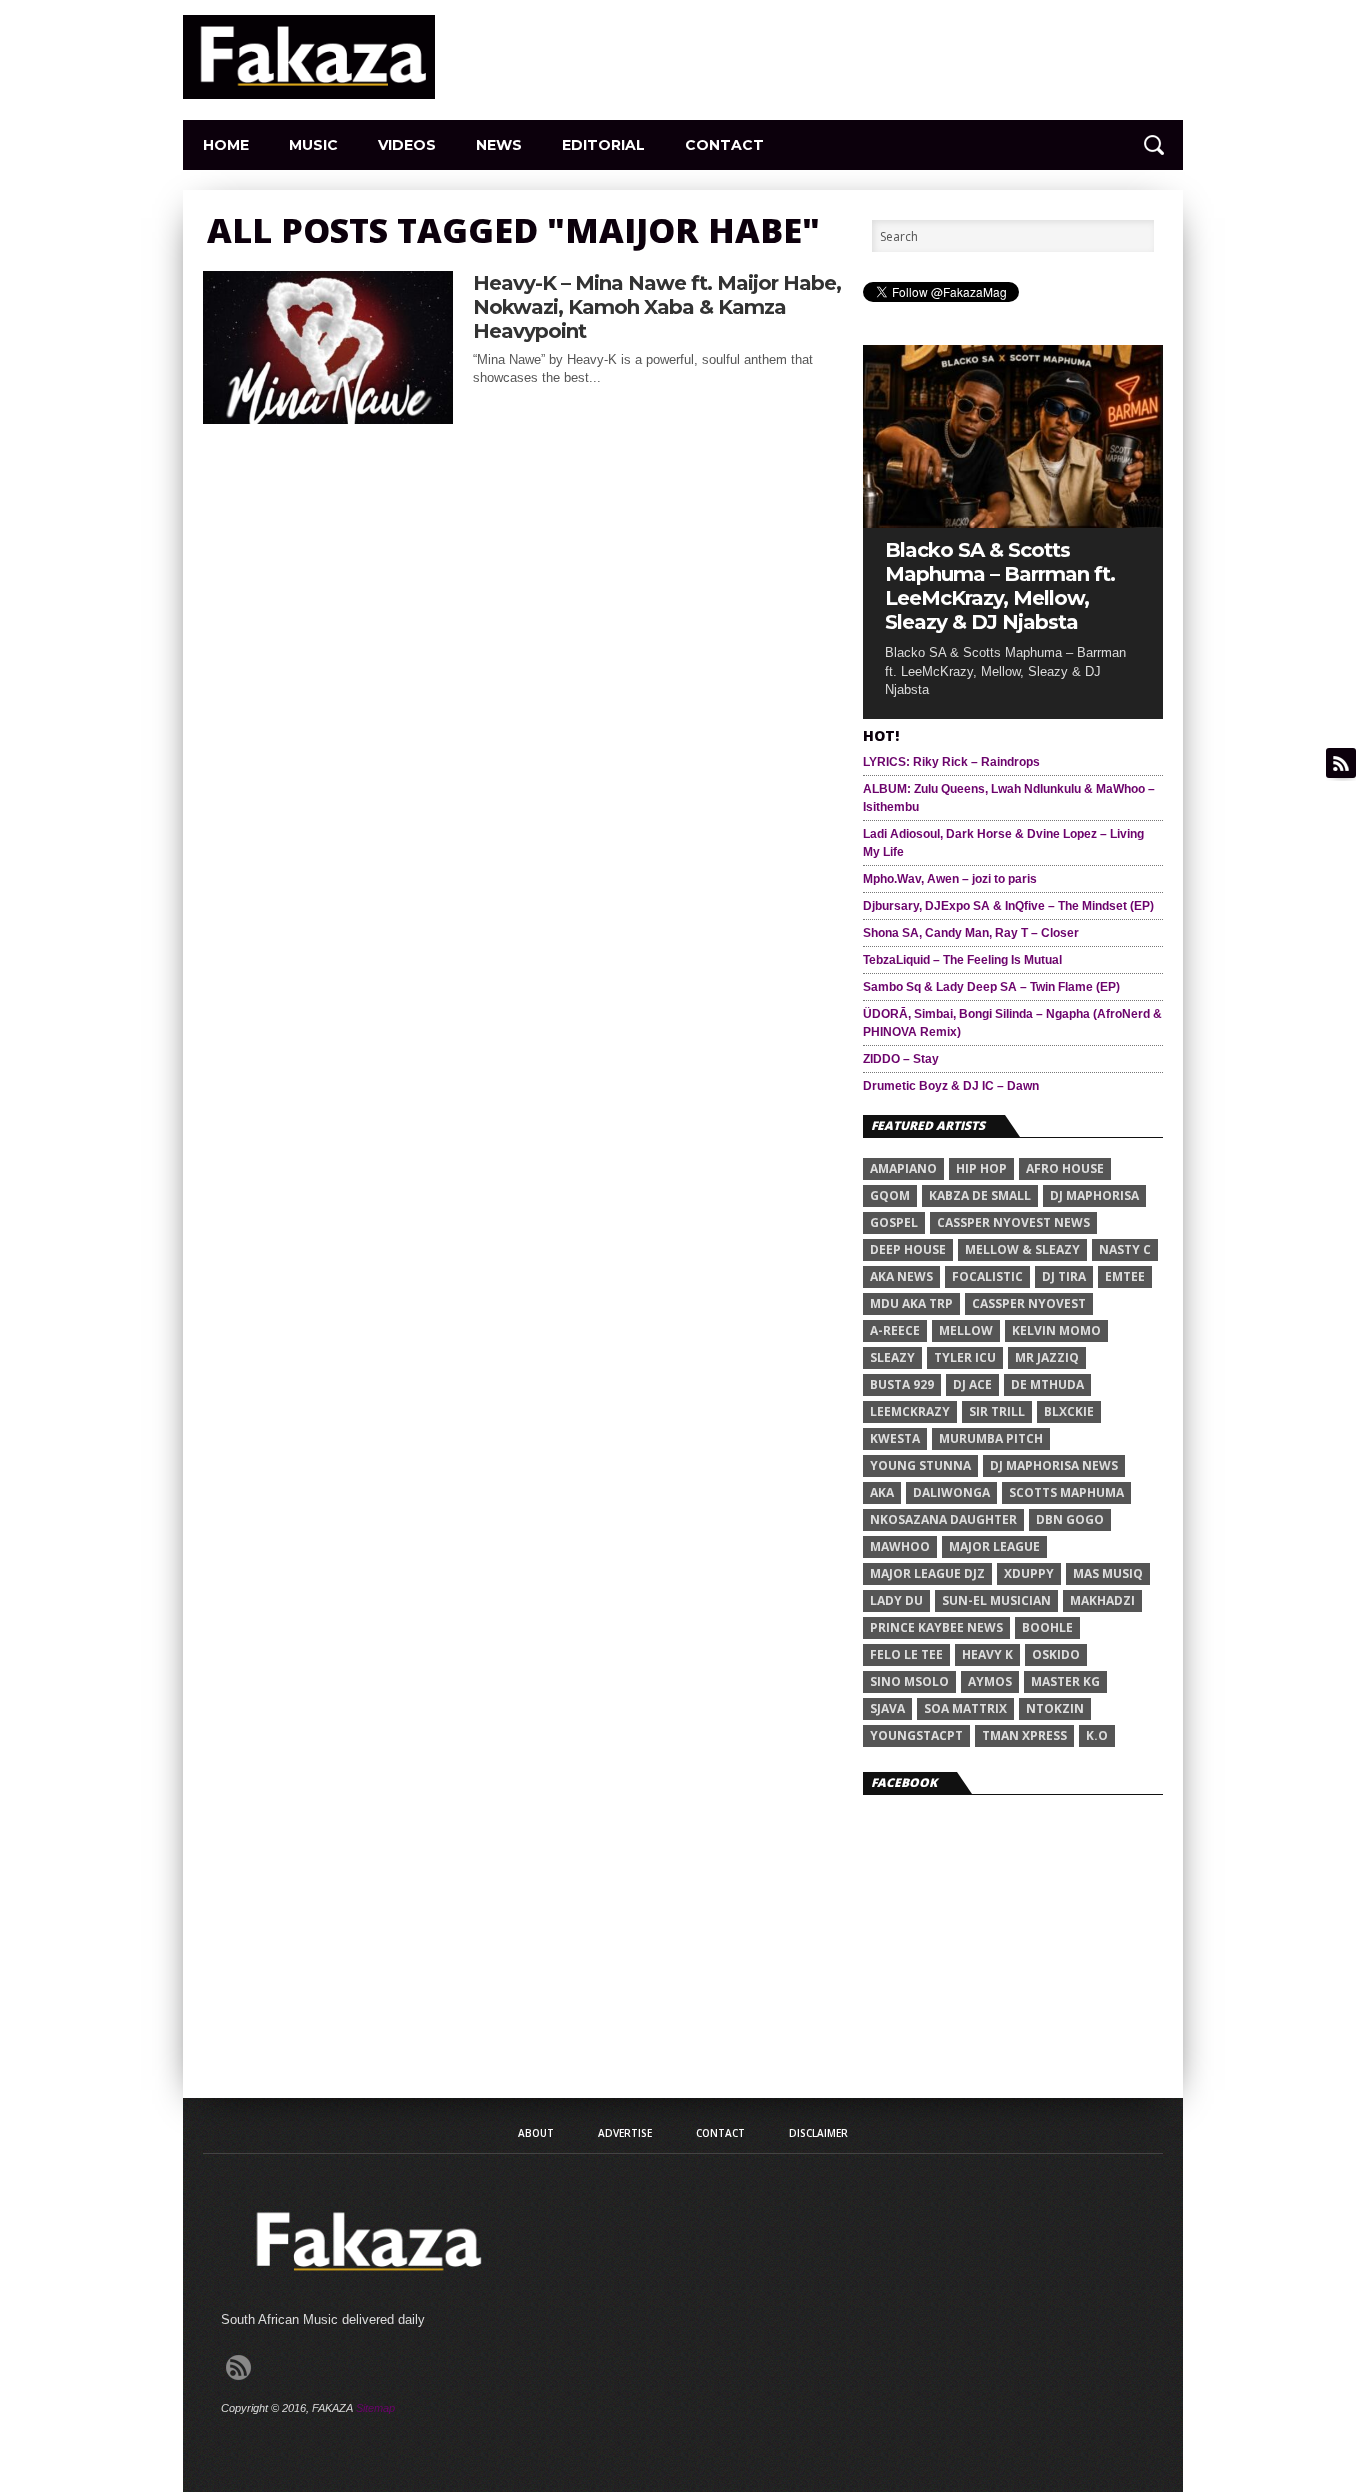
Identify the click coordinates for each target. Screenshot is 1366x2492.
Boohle (1047, 1627)
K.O (1097, 1735)
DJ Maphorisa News (1054, 1465)
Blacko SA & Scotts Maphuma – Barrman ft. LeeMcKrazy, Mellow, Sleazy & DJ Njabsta (1000, 586)
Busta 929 (902, 1384)
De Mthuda (1047, 1384)
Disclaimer (818, 2133)
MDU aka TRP (911, 1303)
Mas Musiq (1108, 1573)
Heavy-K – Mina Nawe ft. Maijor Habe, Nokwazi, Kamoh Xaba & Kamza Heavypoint (657, 307)
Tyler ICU (965, 1357)
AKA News (901, 1276)
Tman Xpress (1024, 1735)
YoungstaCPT (916, 1735)
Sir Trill (997, 1411)
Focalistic (987, 1276)
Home (226, 145)
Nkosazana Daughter (943, 1519)
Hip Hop (981, 1168)
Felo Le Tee (906, 1654)
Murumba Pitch (991, 1438)
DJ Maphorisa (1094, 1195)
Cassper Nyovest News (1013, 1222)
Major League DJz (927, 1573)
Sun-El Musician (996, 1600)
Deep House (908, 1249)
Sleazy (892, 1357)
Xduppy (1029, 1573)
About (536, 2133)
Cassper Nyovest (1029, 1303)
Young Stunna (920, 1465)
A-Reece (895, 1330)
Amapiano (903, 1168)
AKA (882, 1492)
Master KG (1065, 1681)
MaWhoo (900, 1546)
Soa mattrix (965, 1708)
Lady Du (896, 1600)
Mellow (966, 1330)
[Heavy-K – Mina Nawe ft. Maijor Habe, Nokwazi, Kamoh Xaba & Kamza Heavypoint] (328, 418)
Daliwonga (951, 1492)
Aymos (990, 1681)
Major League (994, 1546)
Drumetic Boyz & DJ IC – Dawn (951, 1086)
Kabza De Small (980, 1195)
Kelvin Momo (1056, 1330)
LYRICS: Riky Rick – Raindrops (951, 762)
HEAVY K (987, 1654)
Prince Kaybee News (936, 1627)
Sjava (887, 1708)
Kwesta (895, 1438)
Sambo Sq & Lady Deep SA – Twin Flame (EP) (991, 987)
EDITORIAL (603, 145)
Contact (724, 145)
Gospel (894, 1222)
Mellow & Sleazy (1022, 1249)
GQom (890, 1195)
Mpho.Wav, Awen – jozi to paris (950, 879)
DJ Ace (972, 1384)
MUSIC (313, 145)
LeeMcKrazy (910, 1411)
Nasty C (1125, 1249)
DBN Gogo (1070, 1519)
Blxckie (1069, 1411)
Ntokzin (1055, 1708)
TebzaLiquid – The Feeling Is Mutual (962, 960)
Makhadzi (1102, 1600)
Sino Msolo (909, 1681)
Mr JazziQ (1047, 1357)
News (499, 145)
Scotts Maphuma (1066, 1492)
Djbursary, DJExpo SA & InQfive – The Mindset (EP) (1008, 906)
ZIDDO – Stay (901, 1059)
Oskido (1056, 1654)
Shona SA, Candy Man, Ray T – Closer (971, 933)
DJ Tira (1064, 1276)
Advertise (625, 2133)
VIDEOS (407, 145)
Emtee (1125, 1276)
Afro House (1065, 1168)
